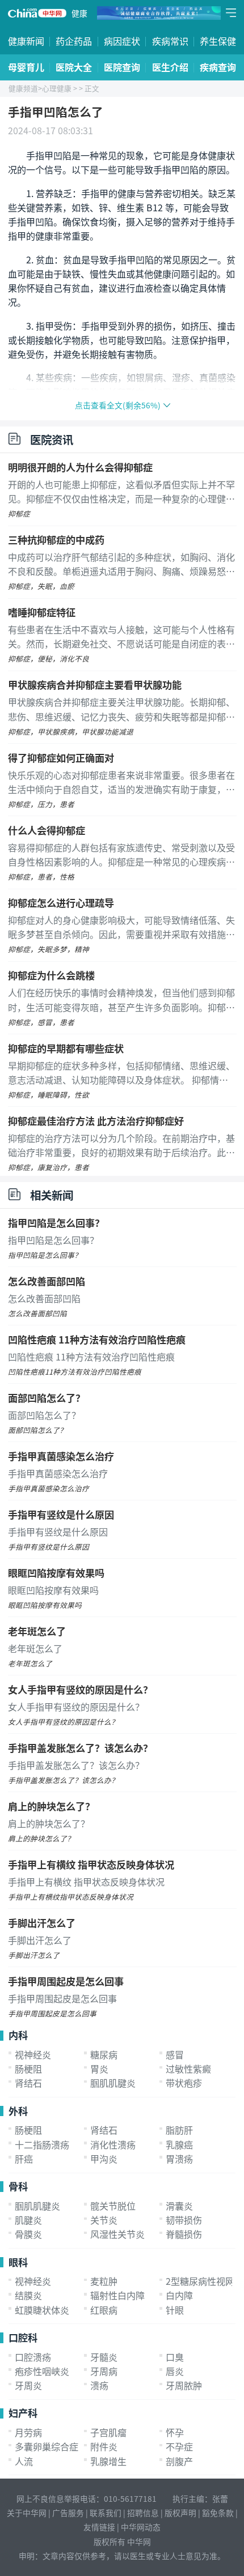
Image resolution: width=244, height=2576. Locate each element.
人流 (24, 2461)
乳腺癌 (179, 2144)
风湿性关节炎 (117, 2234)
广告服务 (68, 2513)
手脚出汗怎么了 (42, 1923)
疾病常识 (170, 41)
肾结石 (28, 2083)
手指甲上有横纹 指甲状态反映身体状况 (91, 1864)
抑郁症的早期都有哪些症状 (66, 1048)
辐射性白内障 (117, 2295)
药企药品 (74, 41)
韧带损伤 (184, 2220)
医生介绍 (170, 67)
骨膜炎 (28, 2234)
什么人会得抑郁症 (47, 830)
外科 (18, 2111)
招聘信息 (143, 2513)
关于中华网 (27, 2513)
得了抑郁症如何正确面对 (61, 758)
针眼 (175, 2310)
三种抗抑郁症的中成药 (56, 539)
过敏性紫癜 (188, 2069)
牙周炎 (28, 2385)
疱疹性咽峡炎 (42, 2371)
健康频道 (23, 88)
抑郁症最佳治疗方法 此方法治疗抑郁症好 (96, 1121)
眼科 (18, 2262)
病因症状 (122, 41)
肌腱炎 (28, 2220)
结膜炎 (28, 2295)
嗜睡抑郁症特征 (42, 612)
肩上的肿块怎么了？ (51, 1806)
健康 (79, 13)
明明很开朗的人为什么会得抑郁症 (80, 467)
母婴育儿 (26, 67)
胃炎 (99, 2069)
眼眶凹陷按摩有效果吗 (56, 1573)
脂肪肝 (179, 2130)
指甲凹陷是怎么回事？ (56, 1223)
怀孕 (175, 2432)
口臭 (175, 2357)
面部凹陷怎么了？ (47, 1398)
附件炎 (104, 2446)
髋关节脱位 (113, 2206)
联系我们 (106, 2513)
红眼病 (104, 2310)
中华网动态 (141, 2527)
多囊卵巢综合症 (47, 2446)
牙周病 (104, 2371)
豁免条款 (218, 2513)
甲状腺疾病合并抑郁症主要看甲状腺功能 (95, 684)
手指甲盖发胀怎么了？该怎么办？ (80, 1748)
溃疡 (99, 2385)
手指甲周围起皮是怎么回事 (66, 1981)
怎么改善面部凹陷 (47, 1281)
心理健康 (57, 88)
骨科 (18, 2186)
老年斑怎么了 (37, 1631)
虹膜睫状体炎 (42, 2310)
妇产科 (23, 2413)
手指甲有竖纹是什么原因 (61, 1514)
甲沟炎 (104, 2159)
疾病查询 (218, 67)
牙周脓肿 (184, 2385)
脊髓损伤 (184, 2234)
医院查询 (122, 67)
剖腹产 (179, 2461)
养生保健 (218, 41)
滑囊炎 (179, 2206)
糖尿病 (104, 2054)
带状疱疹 (184, 2083)
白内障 (179, 2295)
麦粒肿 (104, 2281)
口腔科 (23, 2337)
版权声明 (180, 2513)
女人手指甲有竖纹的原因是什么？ (80, 1689)
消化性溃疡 (113, 2144)
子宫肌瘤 (108, 2432)
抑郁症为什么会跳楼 (51, 975)
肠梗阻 (28, 2069)
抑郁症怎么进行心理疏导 (61, 903)
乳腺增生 (108, 2461)
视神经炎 (33, 2054)
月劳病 (28, 2432)
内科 (18, 2035)
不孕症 (179, 2446)
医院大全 (74, 67)
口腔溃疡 (33, 2357)
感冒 (175, 2054)
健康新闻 (26, 41)
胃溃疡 (179, 2159)
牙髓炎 (104, 2357)
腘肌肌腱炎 (113, 2083)
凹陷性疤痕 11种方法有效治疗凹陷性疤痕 (97, 1339)
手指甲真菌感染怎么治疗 (61, 1456)
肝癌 (24, 2159)
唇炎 (175, 2371)
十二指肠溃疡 (42, 2144)
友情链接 (99, 2527)
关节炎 (104, 2220)
